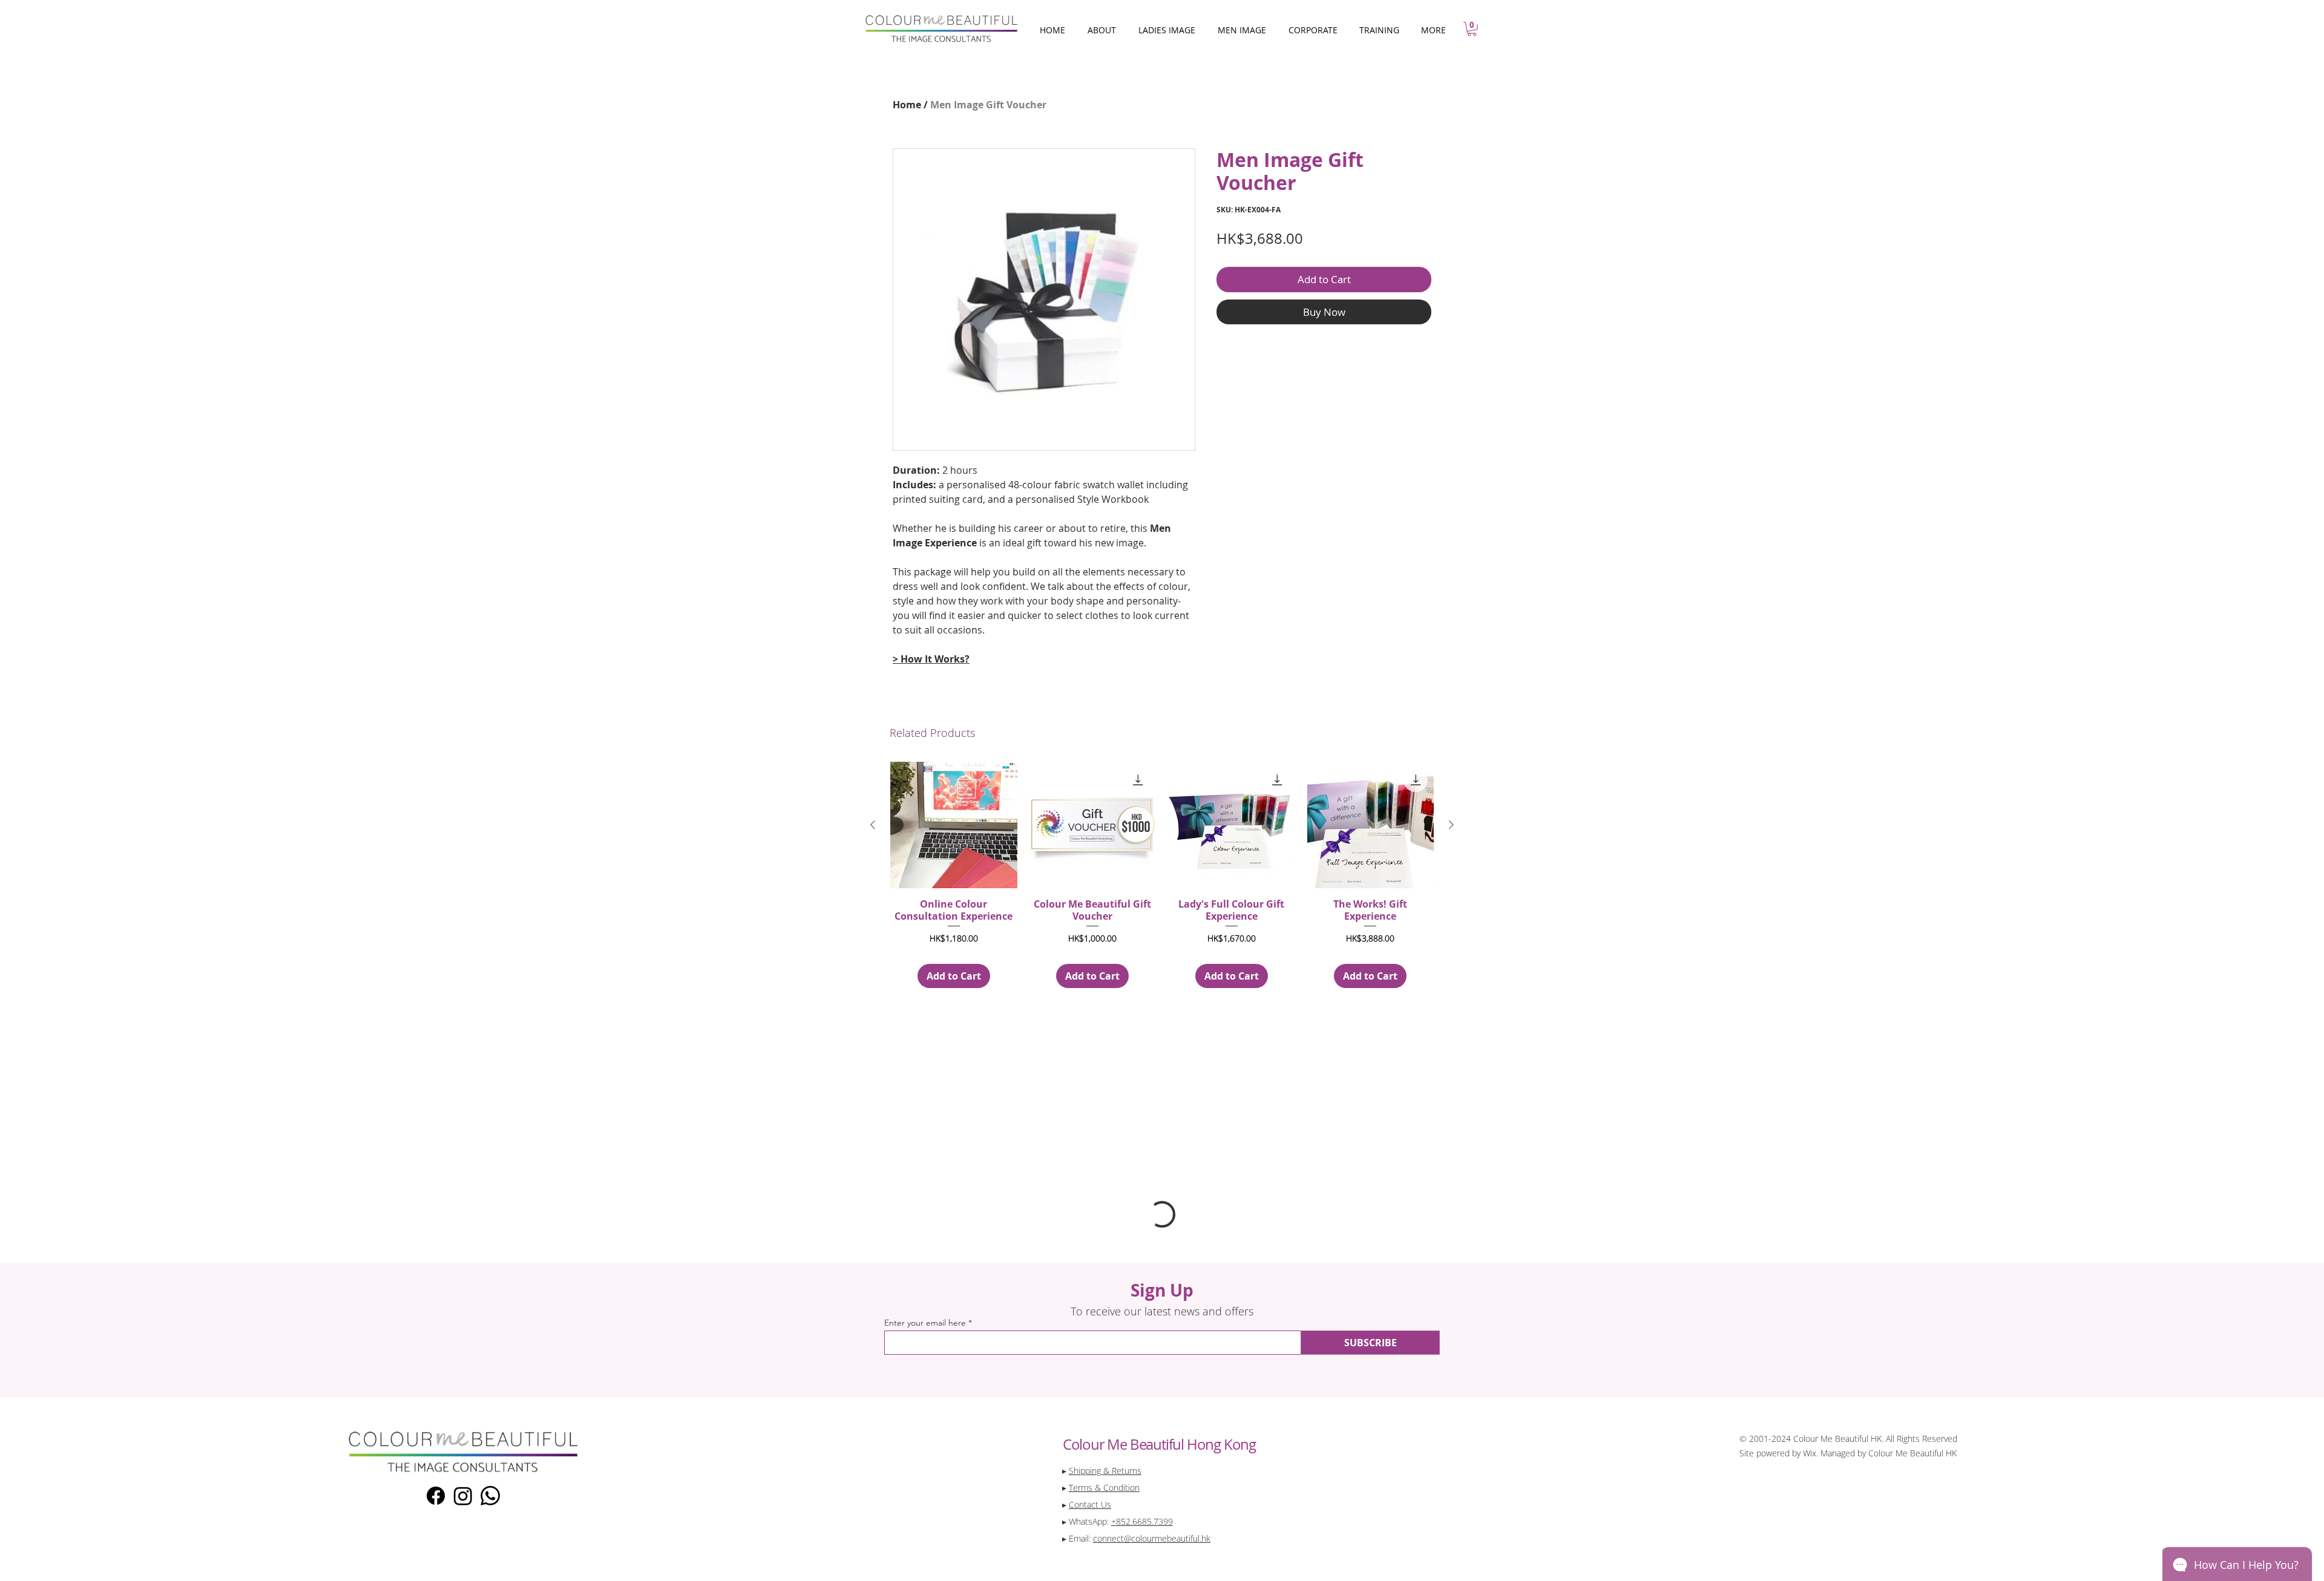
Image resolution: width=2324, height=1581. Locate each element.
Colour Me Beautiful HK (1912, 1453)
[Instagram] (463, 1496)
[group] (1162, 875)
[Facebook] (436, 1496)
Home (907, 105)
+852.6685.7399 (1142, 1521)
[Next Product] (1451, 825)
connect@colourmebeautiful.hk (1152, 1538)
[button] (1472, 29)
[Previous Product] (873, 825)
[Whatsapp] (490, 1496)
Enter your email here (925, 1323)
